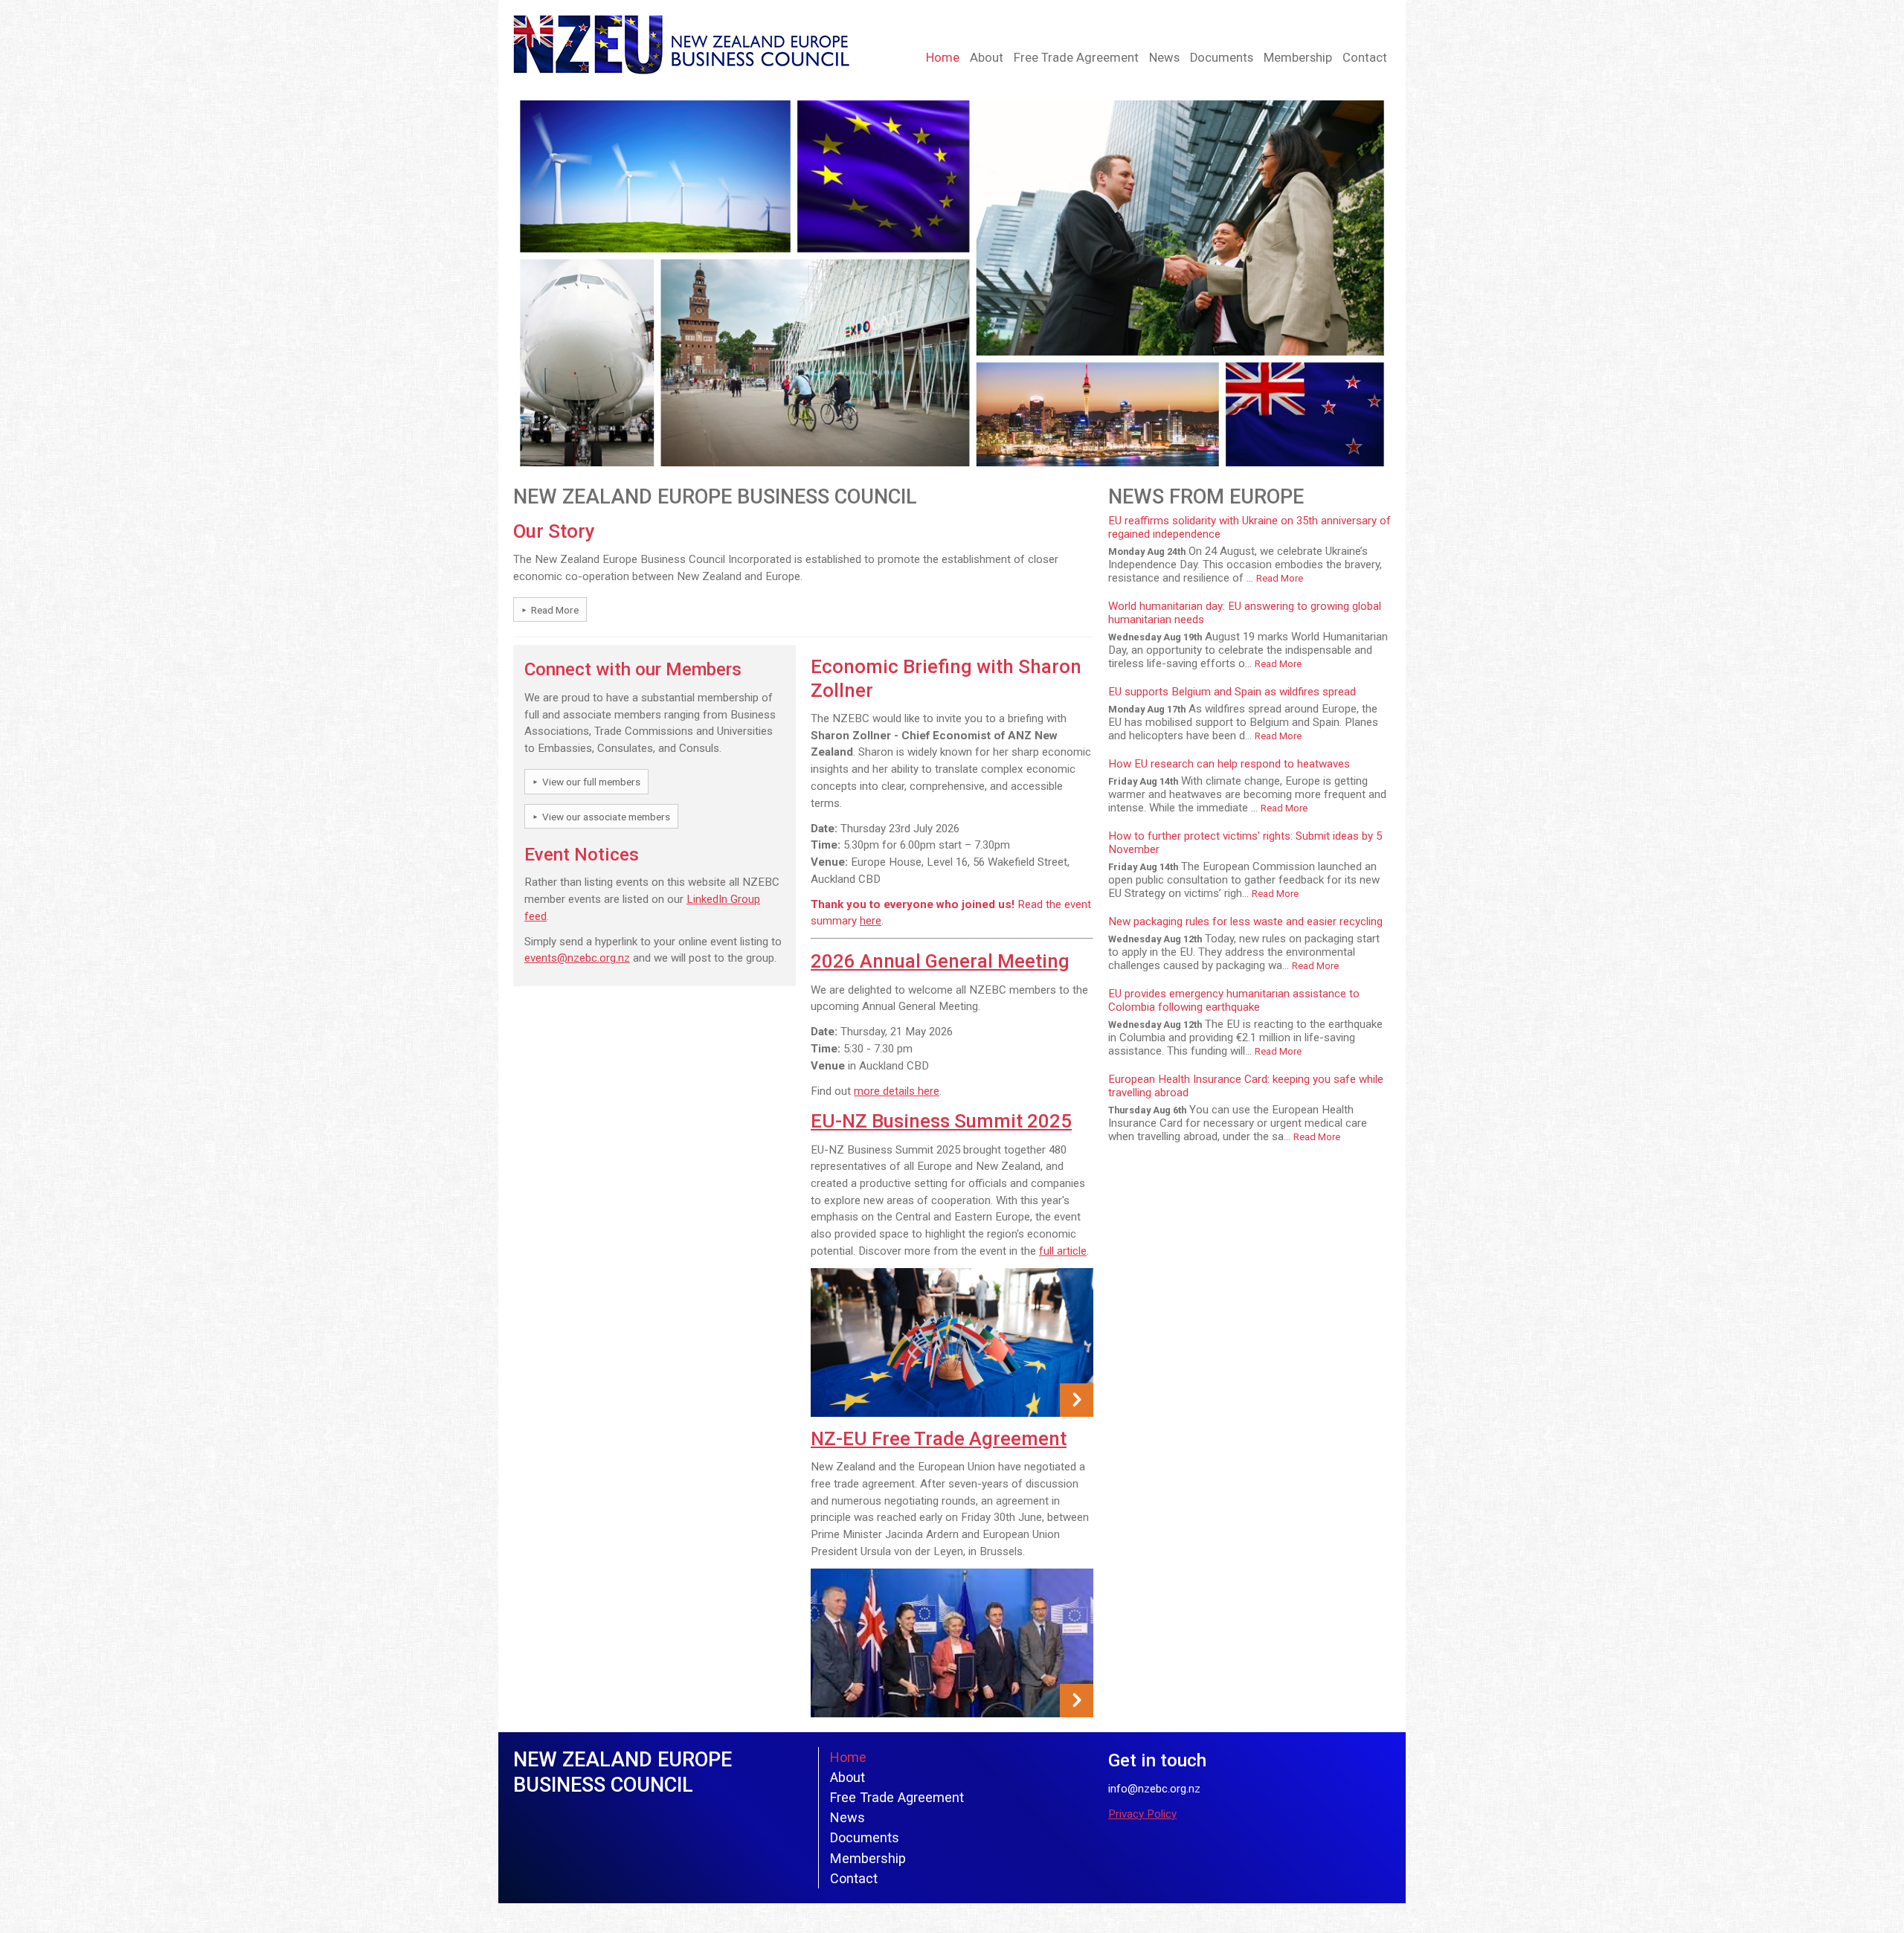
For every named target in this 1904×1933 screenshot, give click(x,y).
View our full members (591, 782)
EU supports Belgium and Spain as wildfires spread (1232, 692)
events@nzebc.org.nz (577, 958)
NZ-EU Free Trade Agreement (939, 1438)
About (987, 58)
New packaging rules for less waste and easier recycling (1245, 922)
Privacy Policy (1142, 1814)
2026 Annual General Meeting (940, 961)
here (871, 921)
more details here (897, 1091)
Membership (1298, 58)
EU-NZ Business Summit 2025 (941, 1121)
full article (1063, 1251)
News (1164, 58)
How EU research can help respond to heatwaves (1229, 764)
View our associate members (606, 817)
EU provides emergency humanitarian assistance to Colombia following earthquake (1234, 1000)
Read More (555, 610)
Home (943, 58)
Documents (1222, 58)
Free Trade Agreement (1076, 58)
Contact (1365, 58)
